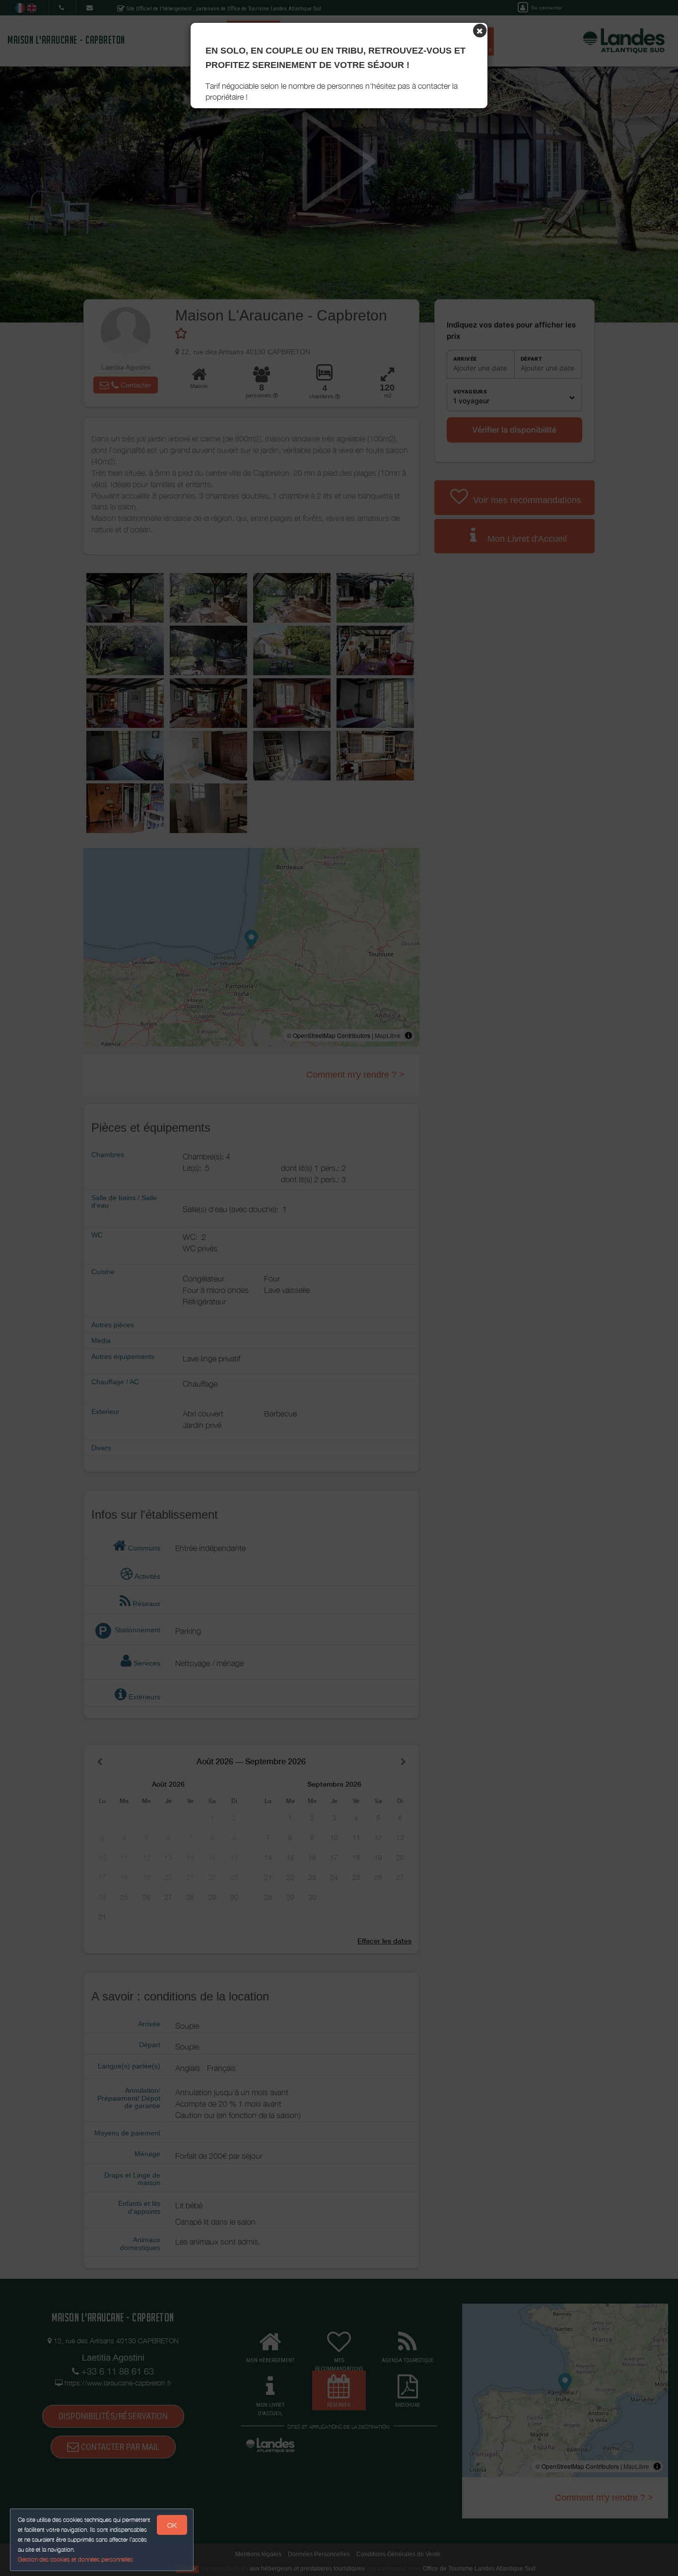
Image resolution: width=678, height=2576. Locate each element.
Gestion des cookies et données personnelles (75, 2559)
